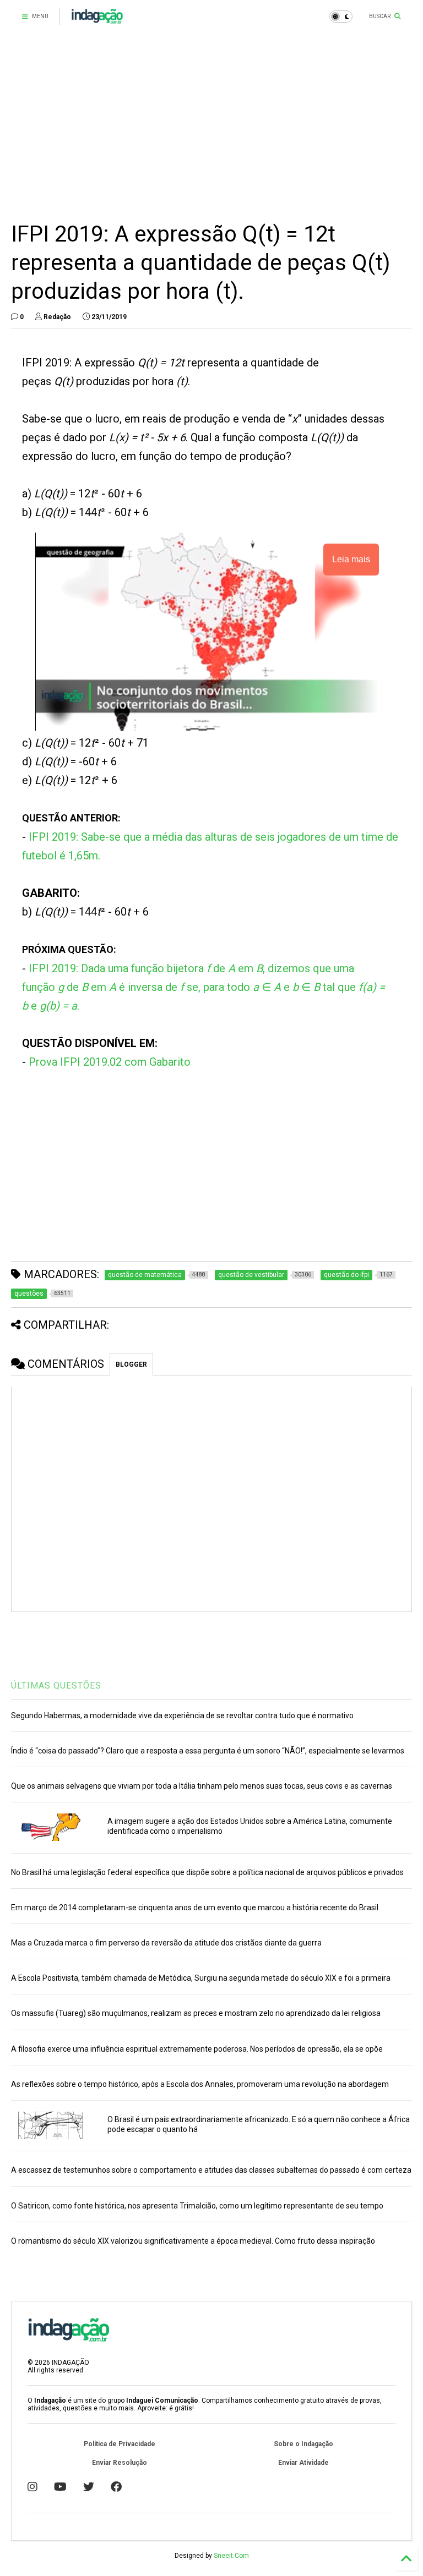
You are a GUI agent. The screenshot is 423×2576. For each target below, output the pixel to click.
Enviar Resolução (120, 2463)
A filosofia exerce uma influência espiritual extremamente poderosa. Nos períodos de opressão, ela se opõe (197, 2049)
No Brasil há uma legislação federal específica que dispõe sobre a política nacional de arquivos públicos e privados (207, 1872)
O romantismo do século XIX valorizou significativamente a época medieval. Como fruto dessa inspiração (193, 2241)
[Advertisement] (211, 127)
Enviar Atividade (303, 2463)
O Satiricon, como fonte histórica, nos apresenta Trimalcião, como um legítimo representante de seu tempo (197, 2206)
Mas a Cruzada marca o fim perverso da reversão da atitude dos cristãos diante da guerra (166, 1943)
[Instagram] (32, 2487)
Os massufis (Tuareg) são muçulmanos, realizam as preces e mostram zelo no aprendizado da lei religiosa (196, 2013)
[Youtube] (60, 2487)
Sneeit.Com (231, 2556)
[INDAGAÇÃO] (97, 20)
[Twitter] (89, 2487)
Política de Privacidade (120, 2444)
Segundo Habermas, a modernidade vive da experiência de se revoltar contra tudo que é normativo (182, 1715)
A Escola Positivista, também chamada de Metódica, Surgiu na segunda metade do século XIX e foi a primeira (201, 1978)
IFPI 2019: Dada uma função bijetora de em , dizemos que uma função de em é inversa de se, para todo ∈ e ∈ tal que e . (204, 987)
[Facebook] (116, 2487)
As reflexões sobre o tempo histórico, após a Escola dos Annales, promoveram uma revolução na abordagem (200, 2084)
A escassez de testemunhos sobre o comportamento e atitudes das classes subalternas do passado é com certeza (211, 2170)
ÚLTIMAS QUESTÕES (56, 1686)
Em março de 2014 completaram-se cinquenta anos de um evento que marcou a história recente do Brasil (195, 1908)
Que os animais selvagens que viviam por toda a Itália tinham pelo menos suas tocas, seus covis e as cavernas (202, 1786)
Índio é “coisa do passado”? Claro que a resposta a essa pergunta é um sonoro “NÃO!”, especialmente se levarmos (208, 1751)
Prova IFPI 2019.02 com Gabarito (110, 1062)
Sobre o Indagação (303, 2444)
